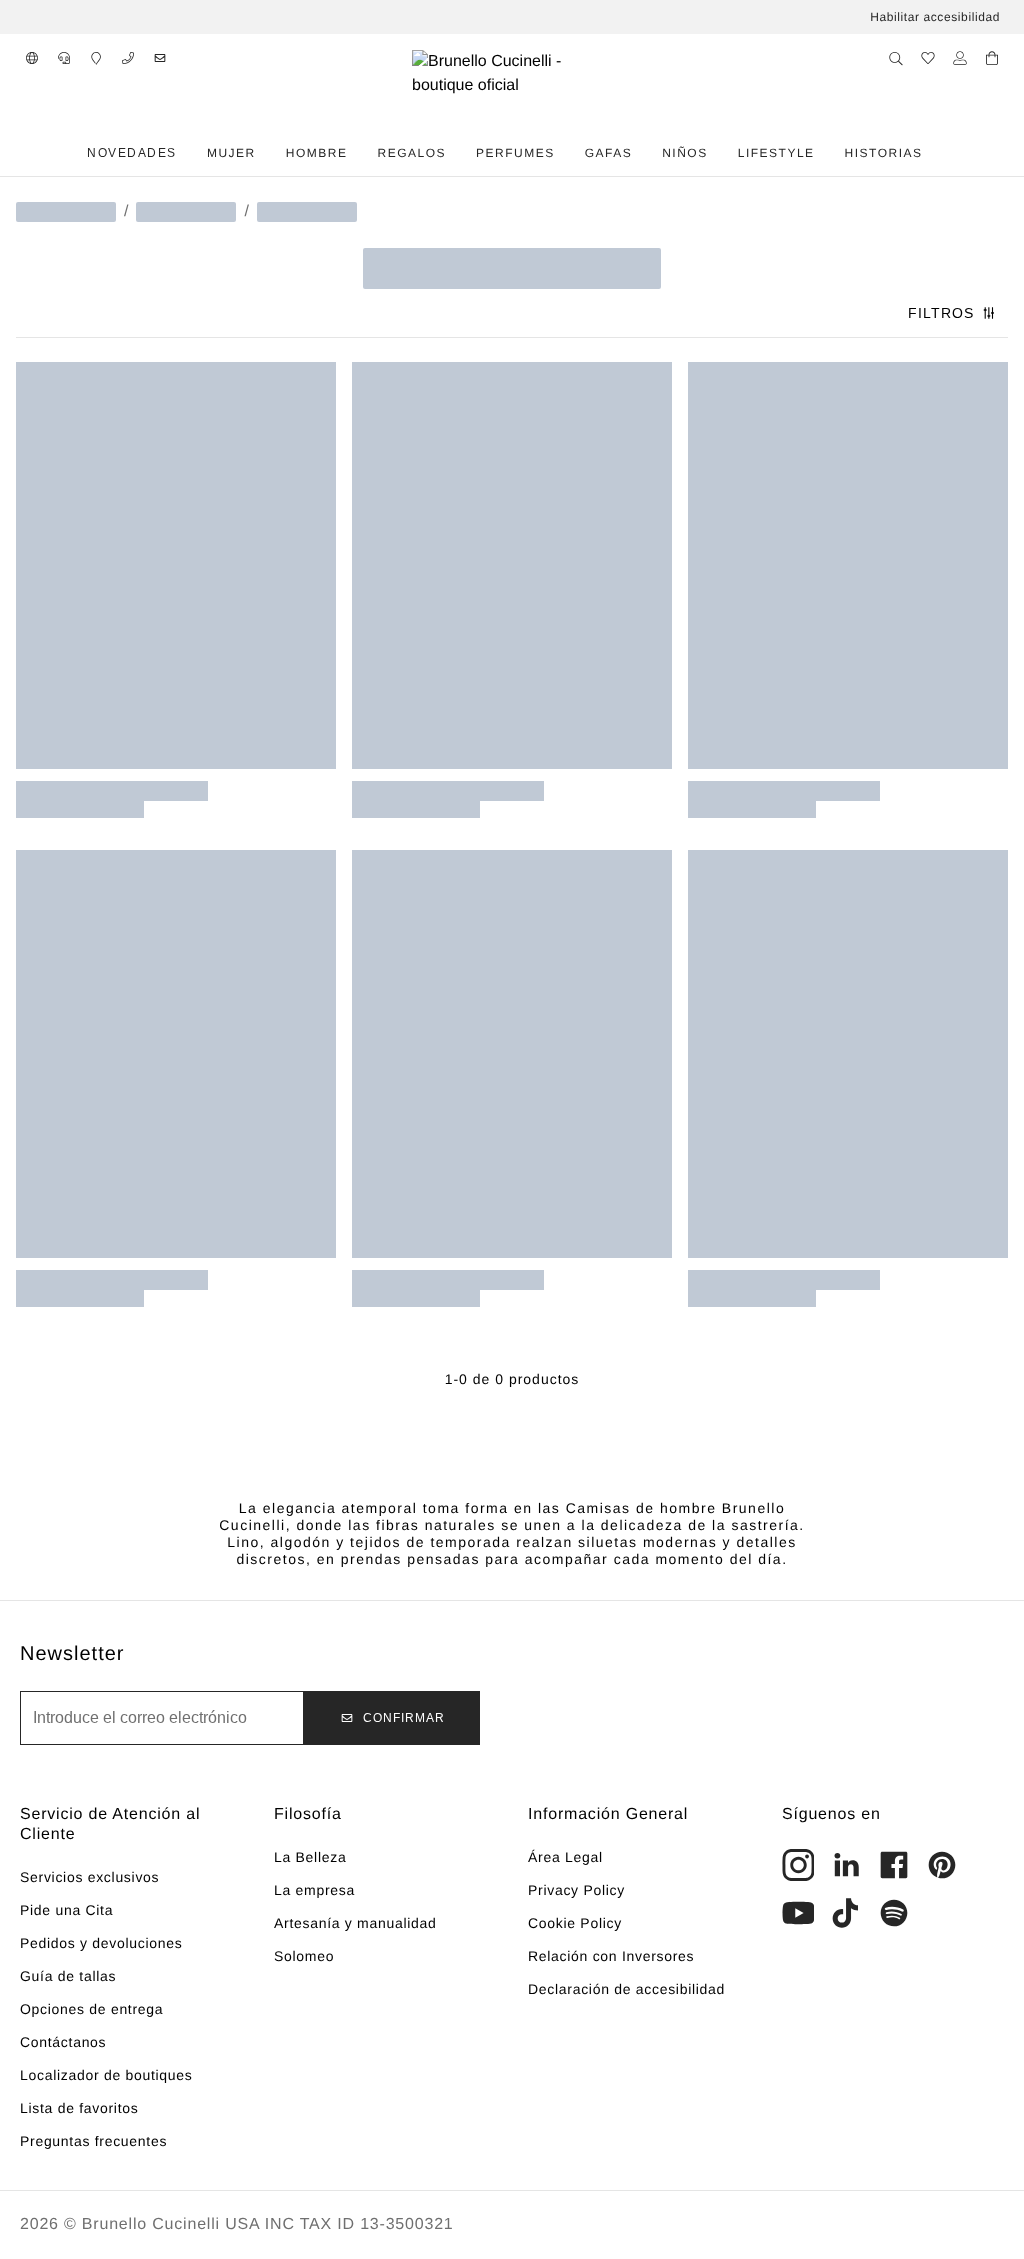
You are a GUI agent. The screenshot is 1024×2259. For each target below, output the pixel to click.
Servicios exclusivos (89, 1877)
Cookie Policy (575, 1923)
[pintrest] (942, 1865)
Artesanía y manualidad (355, 1923)
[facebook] (894, 1865)
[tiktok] (846, 1913)
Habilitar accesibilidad (935, 17)
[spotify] (894, 1913)
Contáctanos (63, 2042)
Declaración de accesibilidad (626, 1989)
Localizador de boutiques (106, 2075)
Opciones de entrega (91, 2009)
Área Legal (565, 1857)
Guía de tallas (68, 1976)
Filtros (941, 313)
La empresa (314, 1890)
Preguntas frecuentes (93, 2141)
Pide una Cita (66, 1910)
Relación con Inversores (611, 1956)
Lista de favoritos (79, 2108)
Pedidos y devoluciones (101, 1943)
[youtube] (798, 1913)
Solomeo (304, 1956)
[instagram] (798, 1865)
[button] (32, 58)
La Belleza (310, 1857)
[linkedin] (846, 1865)
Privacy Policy (576, 1890)
